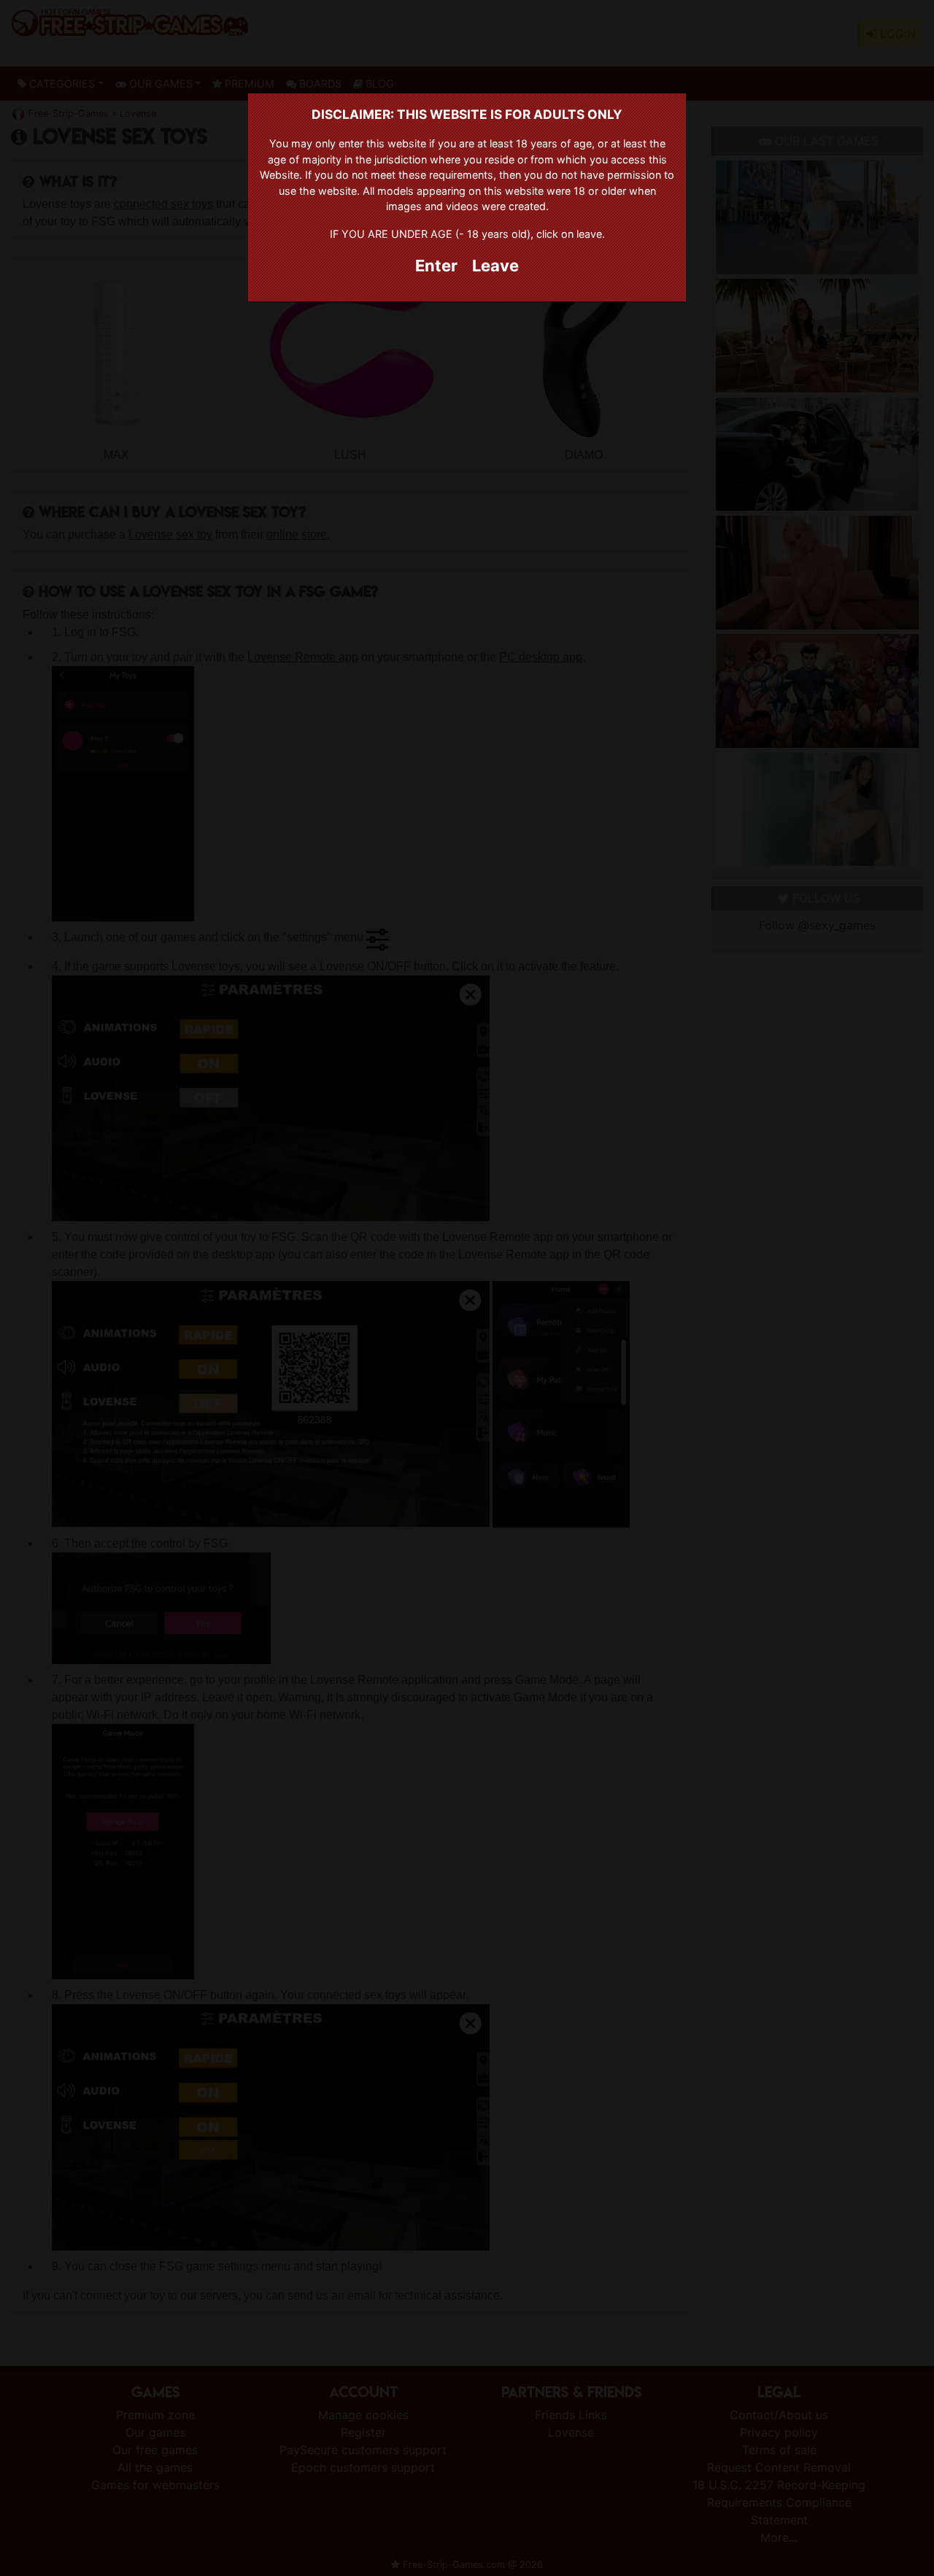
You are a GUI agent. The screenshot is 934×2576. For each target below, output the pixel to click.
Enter (436, 266)
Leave (495, 266)
